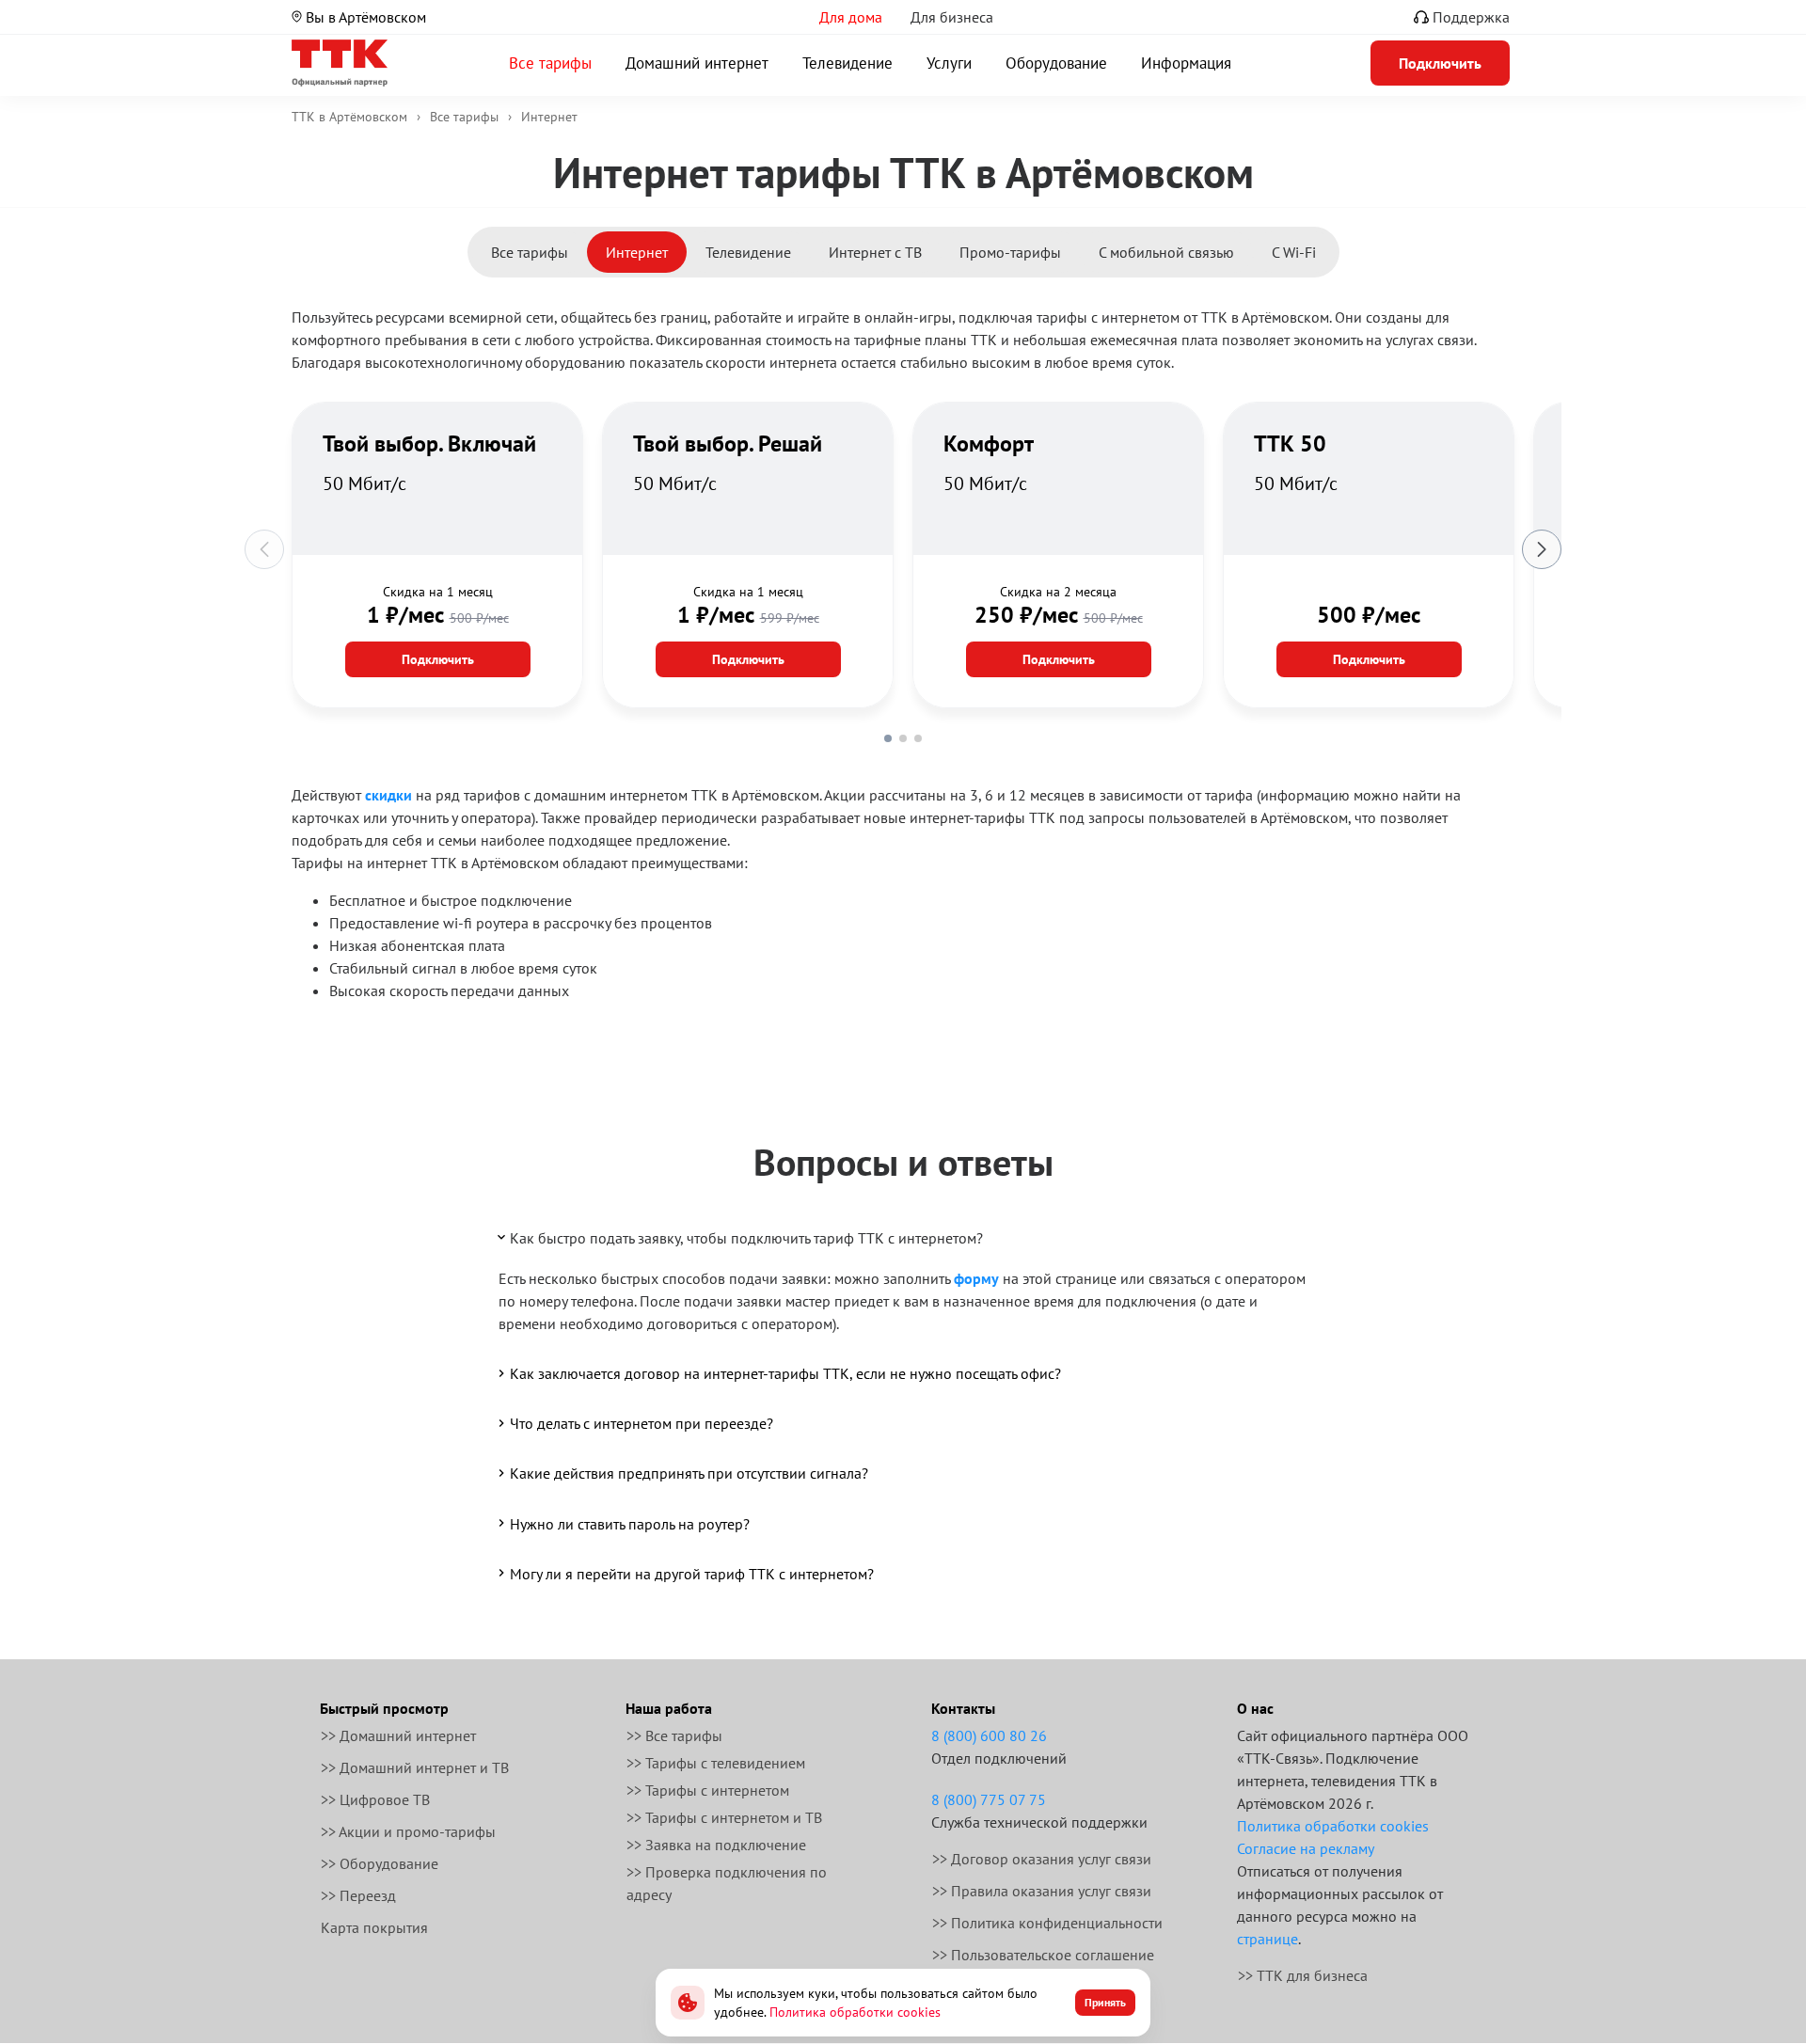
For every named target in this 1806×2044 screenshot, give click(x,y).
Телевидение (848, 63)
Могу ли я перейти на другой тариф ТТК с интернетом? (692, 1574)
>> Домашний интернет (398, 1735)
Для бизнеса (952, 17)
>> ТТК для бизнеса (1303, 1975)
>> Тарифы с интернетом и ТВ (724, 1817)
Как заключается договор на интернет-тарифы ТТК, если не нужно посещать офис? (785, 1373)
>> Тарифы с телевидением (716, 1763)
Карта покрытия (374, 1927)
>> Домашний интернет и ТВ (415, 1767)
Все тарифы (550, 63)
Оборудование (1056, 63)
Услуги (949, 63)
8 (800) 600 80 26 (989, 1735)
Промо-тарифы (1010, 252)
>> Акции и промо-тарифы (408, 1831)
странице (1267, 1939)
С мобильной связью (1166, 252)
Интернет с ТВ (875, 252)
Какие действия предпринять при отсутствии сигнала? (689, 1473)
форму (976, 1278)
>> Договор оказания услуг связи (1042, 1859)
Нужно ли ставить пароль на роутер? (630, 1524)
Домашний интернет (697, 63)
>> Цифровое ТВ (375, 1799)
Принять (1105, 2002)
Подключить (438, 659)
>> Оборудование (380, 1863)
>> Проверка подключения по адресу (727, 1883)
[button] (888, 738)
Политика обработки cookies (1333, 1826)
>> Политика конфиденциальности (1047, 1923)
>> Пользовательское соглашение (1043, 1955)
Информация (1186, 63)
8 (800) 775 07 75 (989, 1799)
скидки (388, 795)
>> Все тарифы (674, 1735)
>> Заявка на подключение (716, 1845)
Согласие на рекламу (1306, 1848)
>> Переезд (358, 1895)
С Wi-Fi (1294, 252)
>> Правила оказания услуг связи (1042, 1891)
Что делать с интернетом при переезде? (642, 1423)
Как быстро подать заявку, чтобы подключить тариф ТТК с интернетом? (746, 1238)
